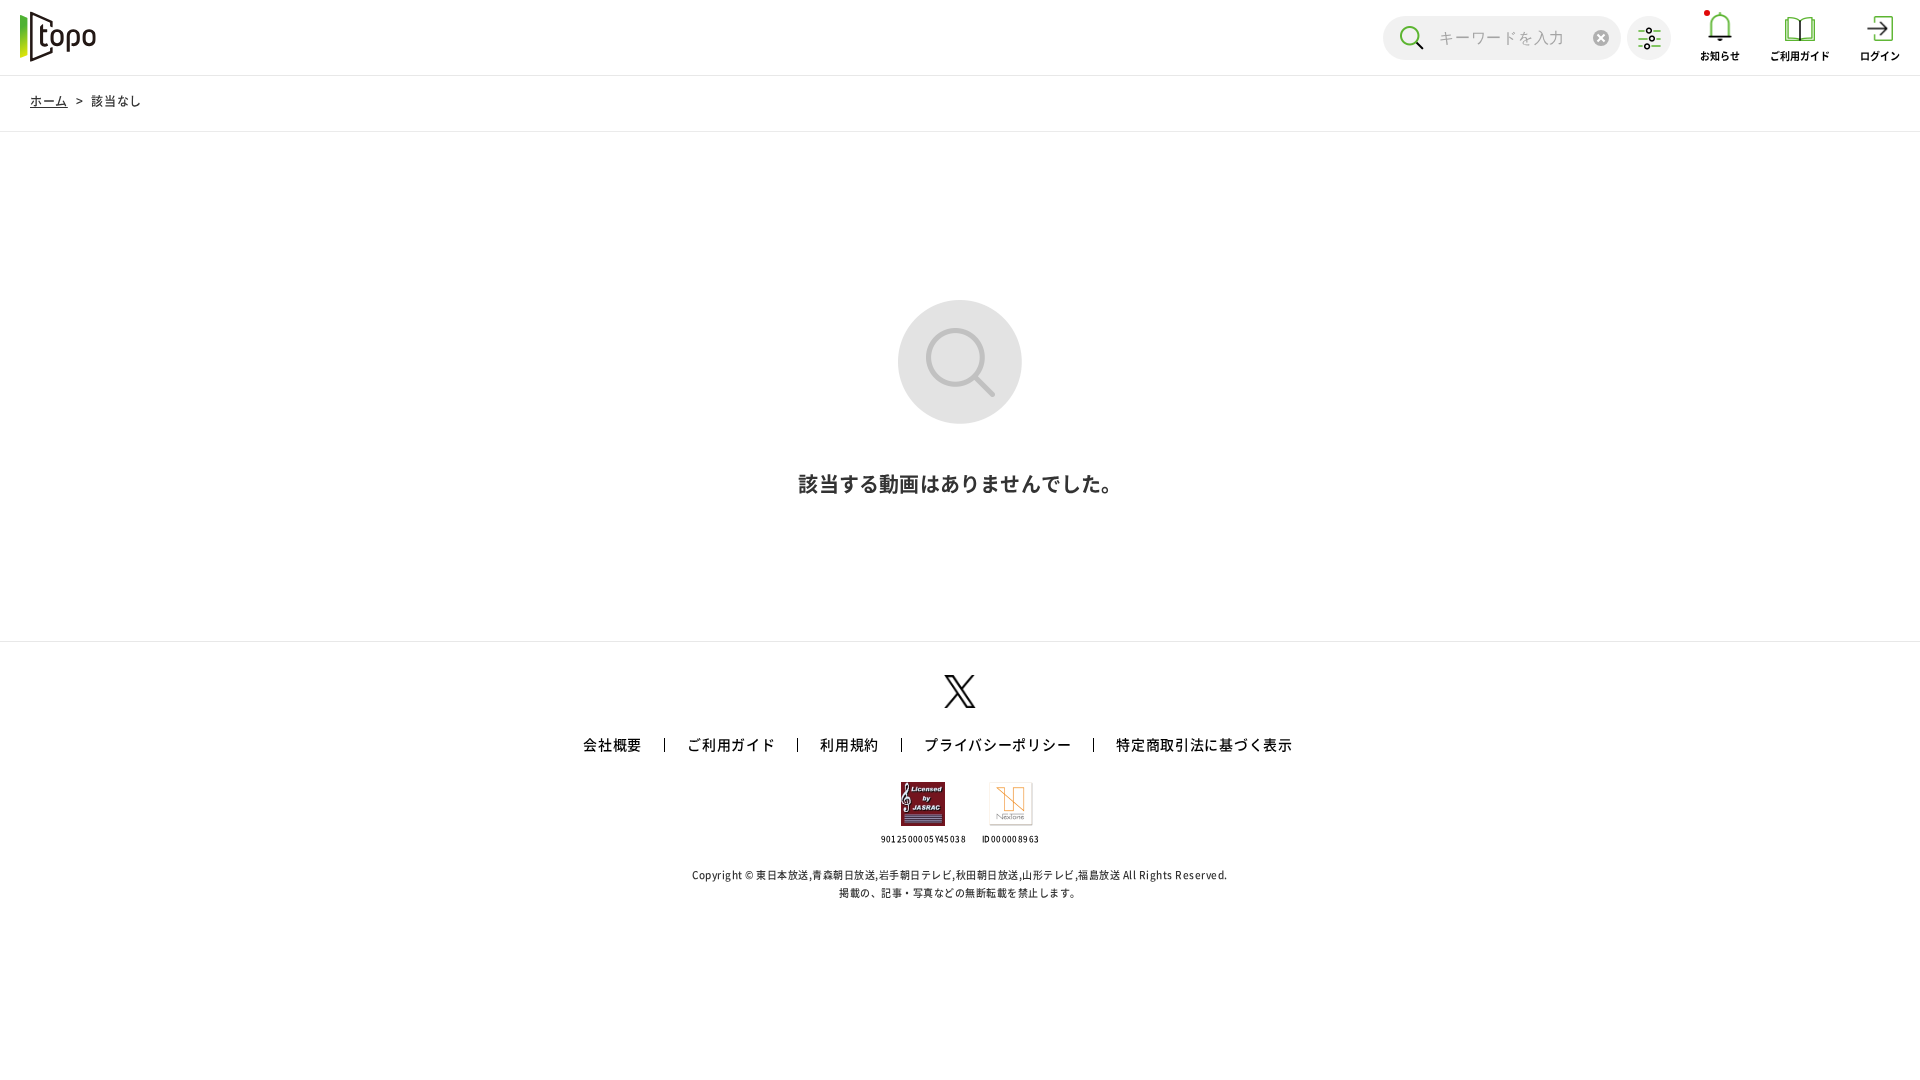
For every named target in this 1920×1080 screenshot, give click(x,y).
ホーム (49, 101)
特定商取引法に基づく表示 (1204, 745)
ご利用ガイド (731, 745)
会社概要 (612, 745)
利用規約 (849, 745)
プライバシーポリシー (997, 745)
